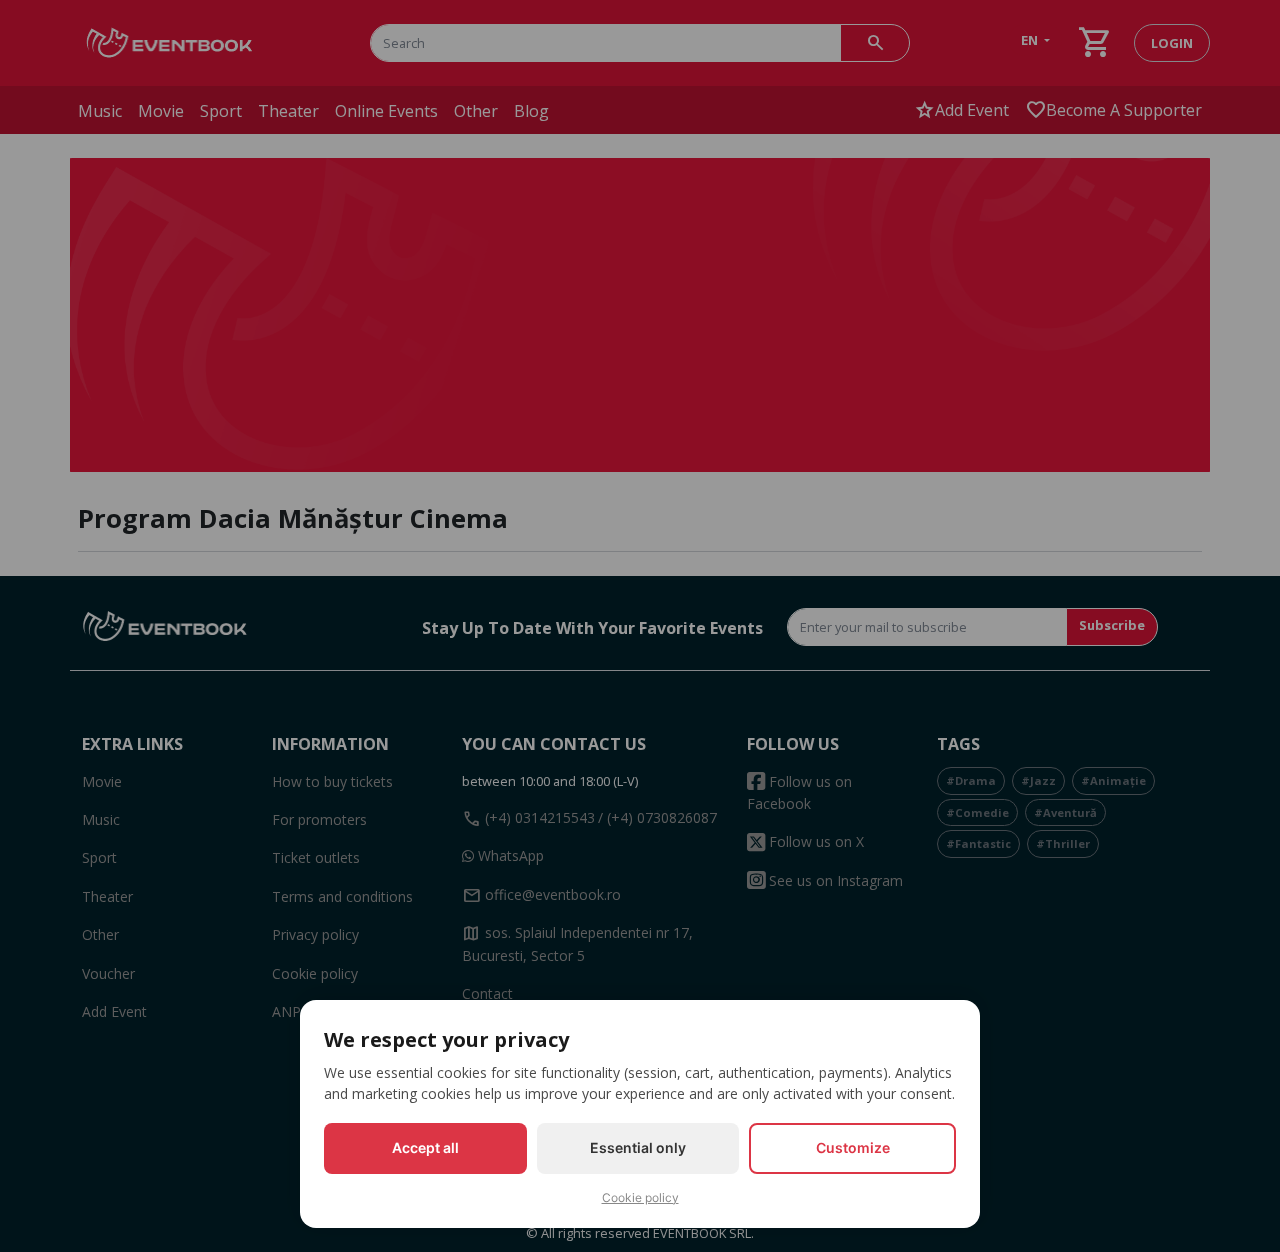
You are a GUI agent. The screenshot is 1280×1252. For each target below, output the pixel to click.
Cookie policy (640, 1197)
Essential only (638, 1147)
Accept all (425, 1147)
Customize (853, 1147)
